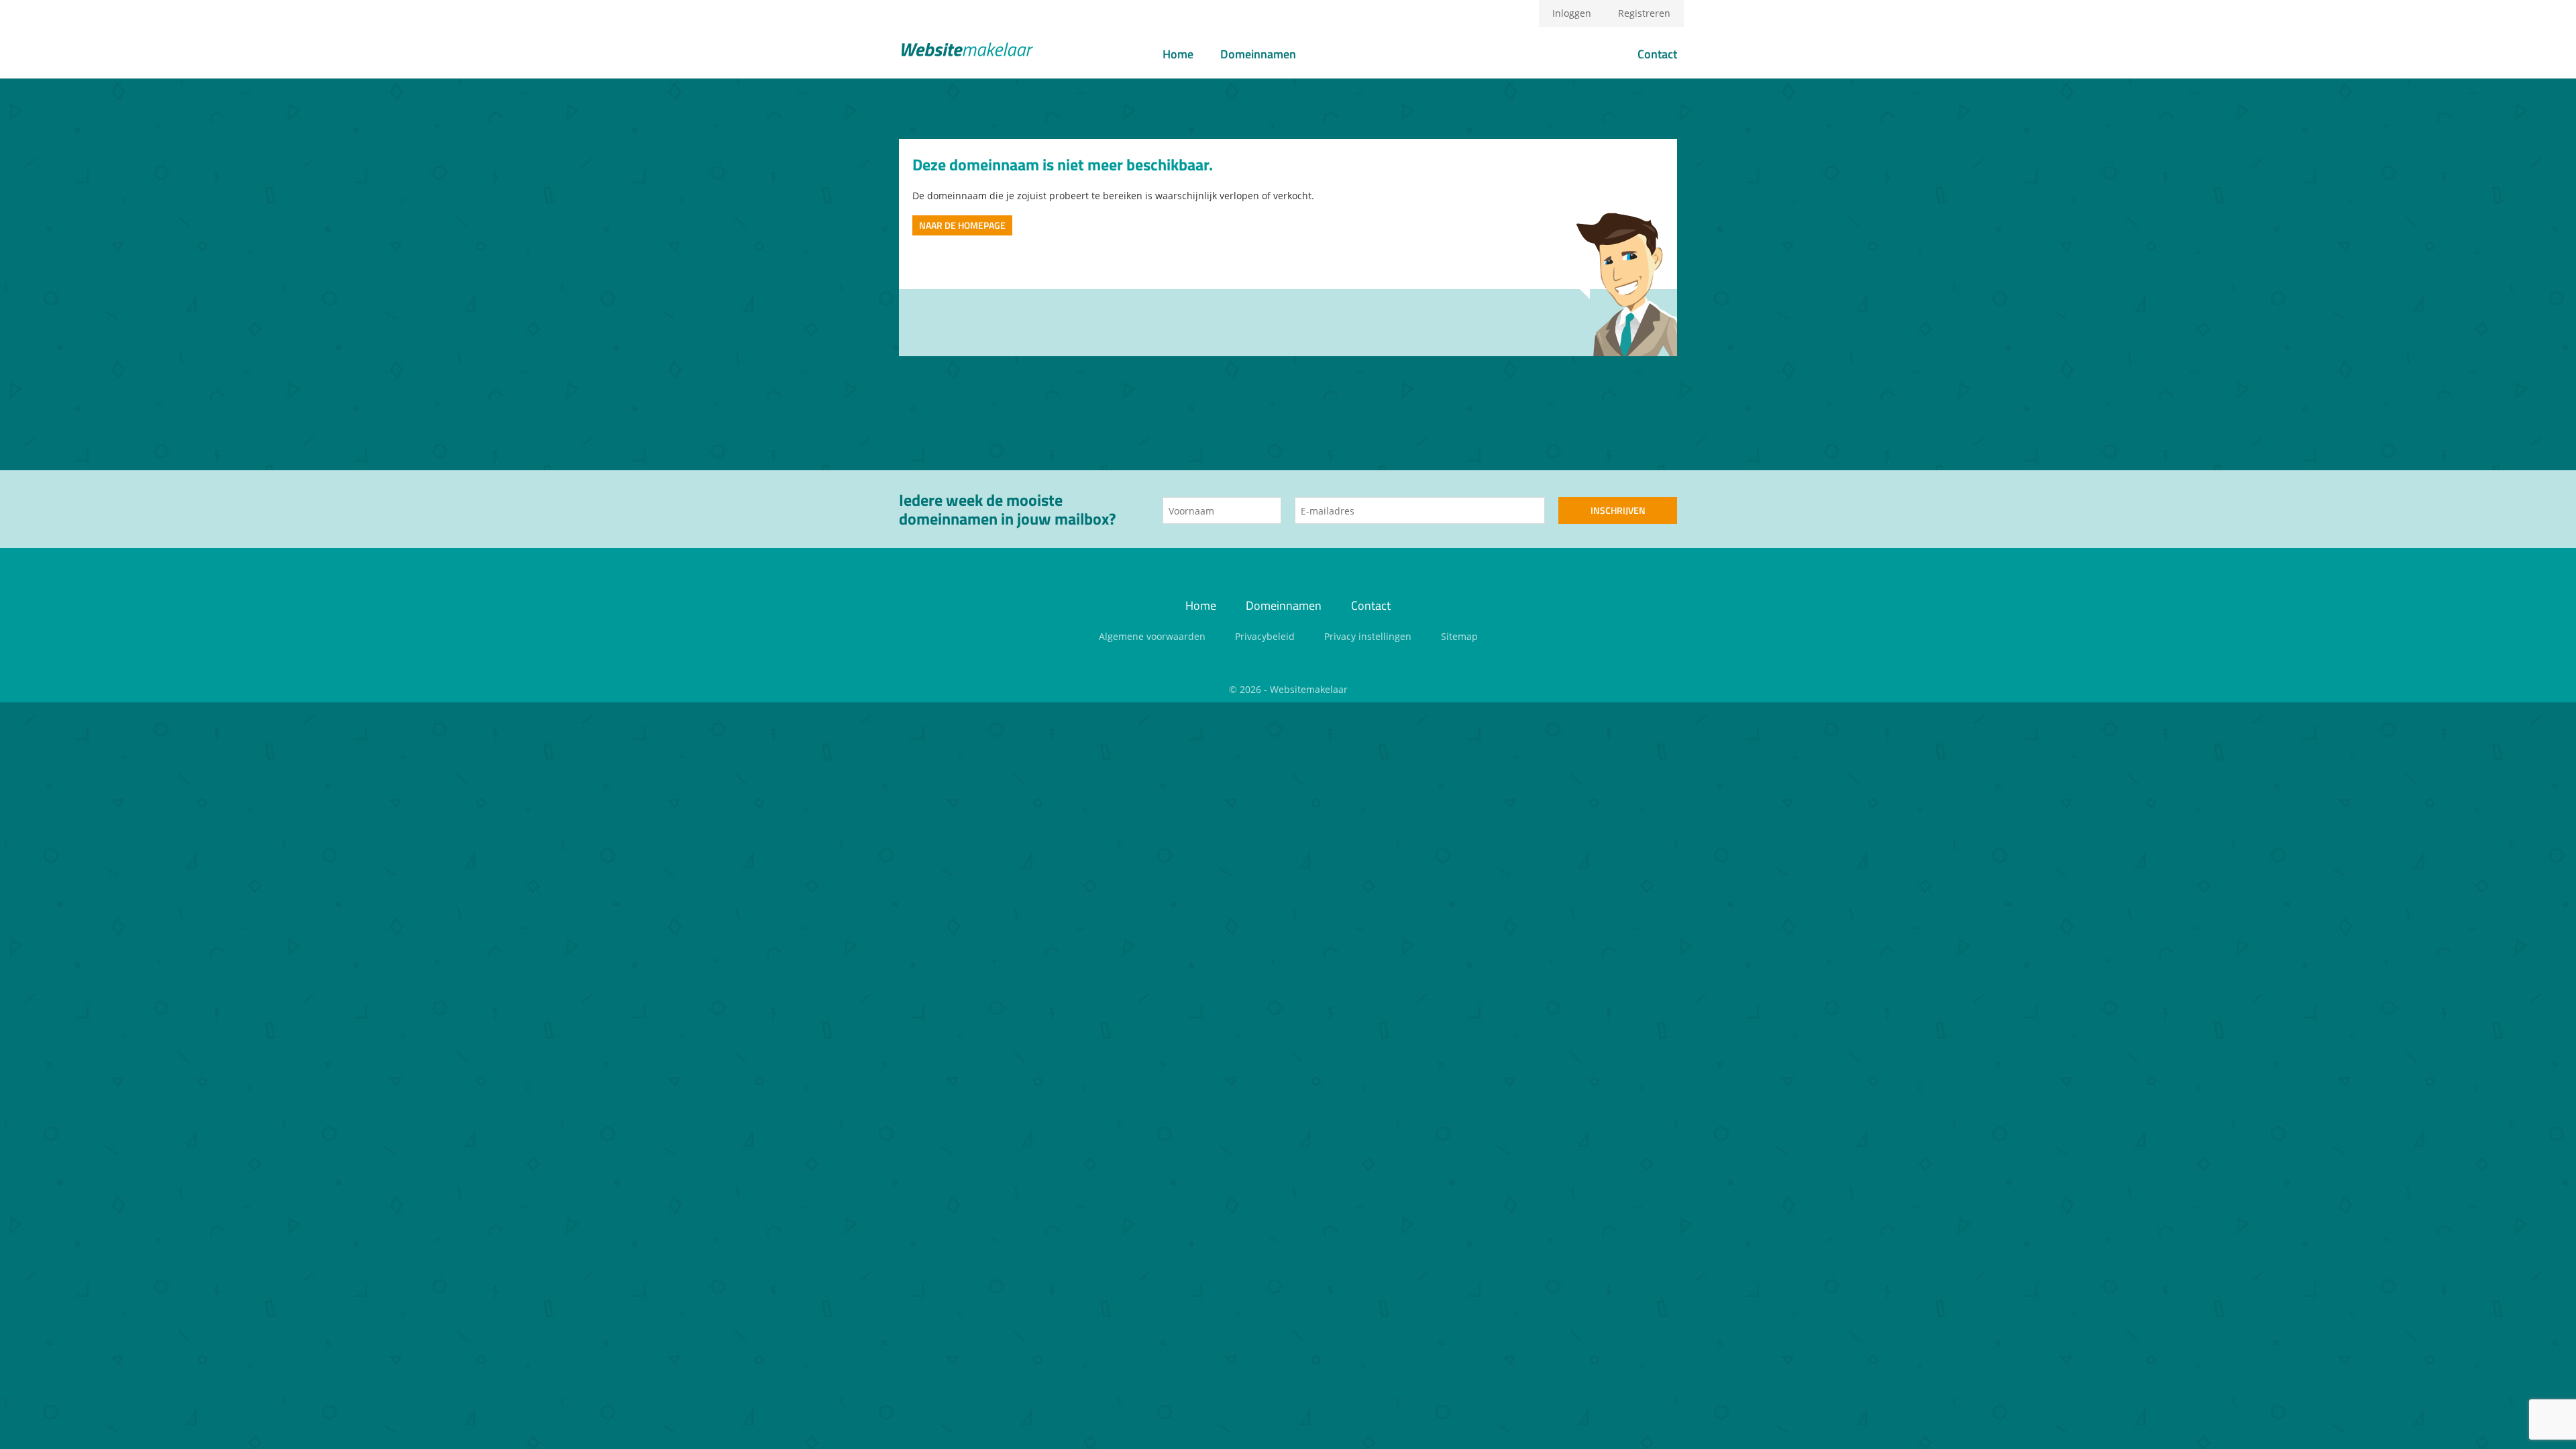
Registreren (1644, 13)
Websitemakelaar (1309, 689)
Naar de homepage (962, 225)
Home (1178, 54)
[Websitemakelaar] (966, 51)
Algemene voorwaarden (1152, 636)
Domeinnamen (1258, 54)
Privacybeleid (1265, 636)
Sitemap (1459, 636)
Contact (1657, 54)
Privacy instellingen (1368, 636)
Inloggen (1572, 13)
